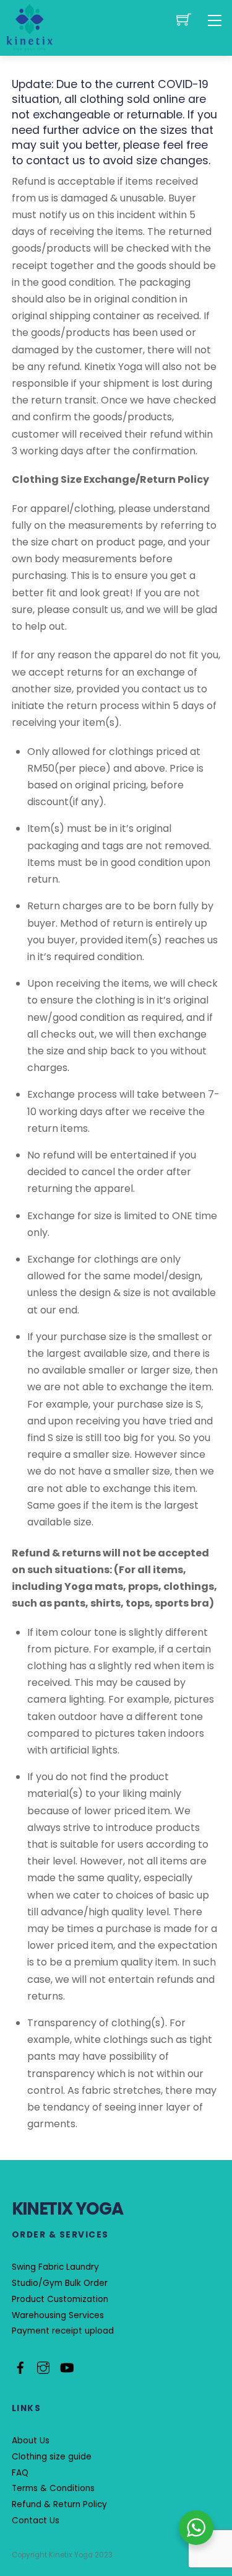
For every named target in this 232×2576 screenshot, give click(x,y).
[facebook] (20, 2366)
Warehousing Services (58, 2315)
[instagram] (43, 2366)
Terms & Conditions (53, 2488)
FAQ (20, 2473)
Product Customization (60, 2299)
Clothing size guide (52, 2457)
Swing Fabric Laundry (55, 2267)
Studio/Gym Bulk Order (60, 2283)
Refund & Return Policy (59, 2504)
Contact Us (36, 2521)
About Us (31, 2441)
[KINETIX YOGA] (30, 27)
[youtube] (66, 2366)
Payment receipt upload (63, 2331)
